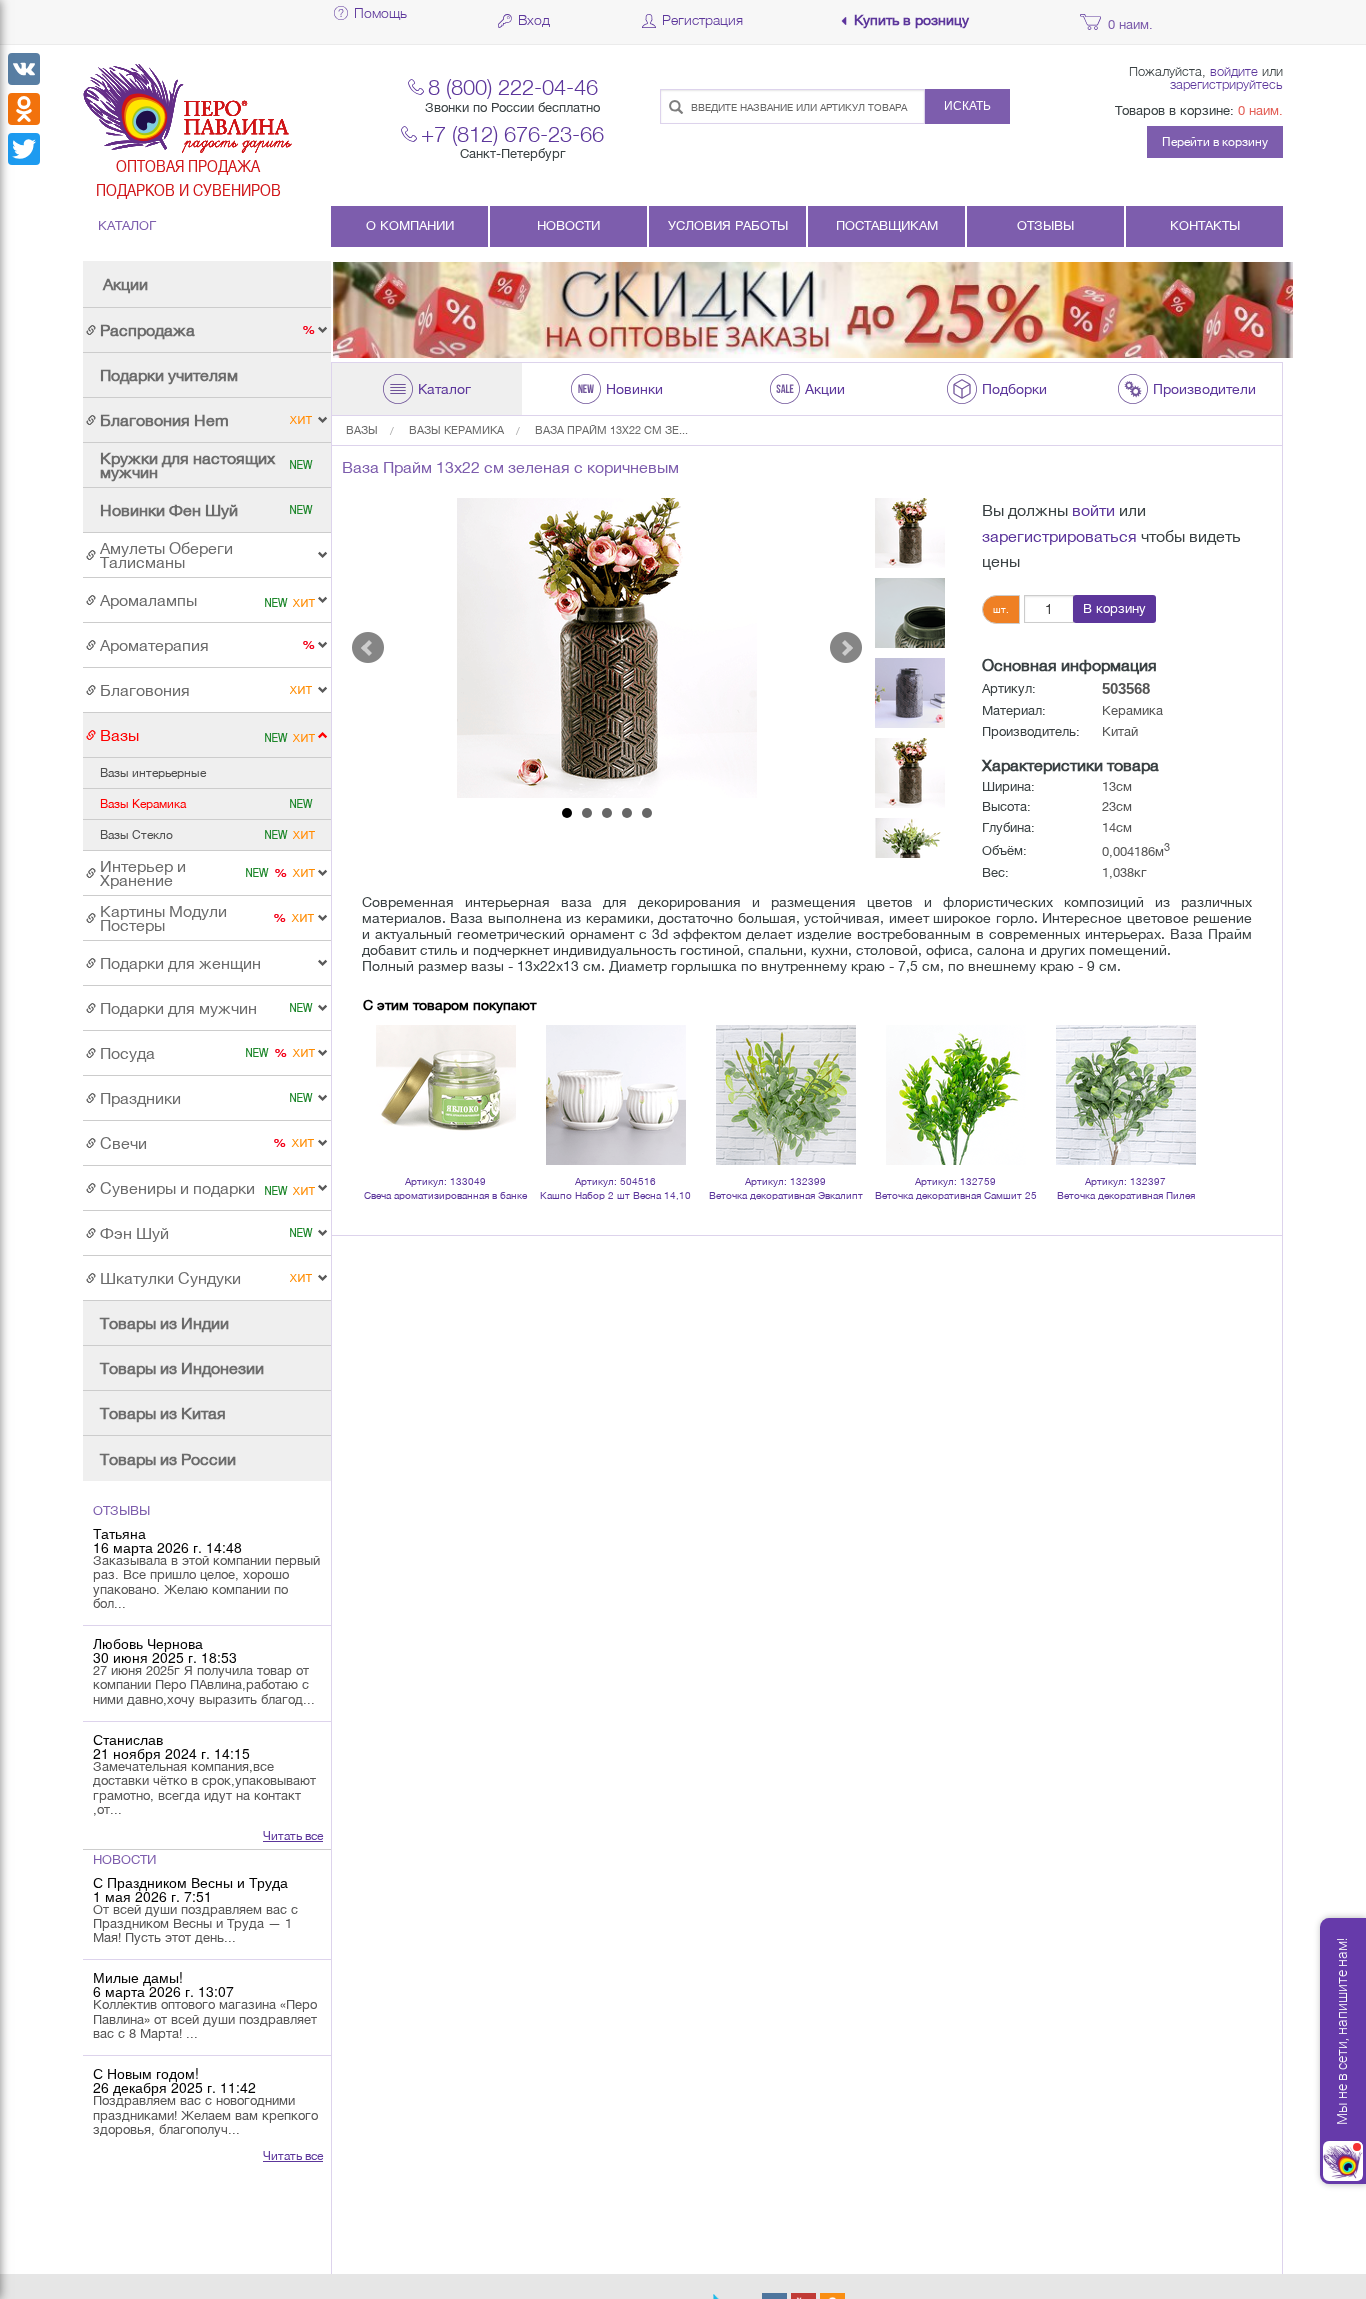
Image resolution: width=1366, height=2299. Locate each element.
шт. (1001, 609)
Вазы (362, 430)
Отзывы (1045, 225)
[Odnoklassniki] (24, 109)
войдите (1234, 71)
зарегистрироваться (1059, 536)
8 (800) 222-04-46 (513, 86)
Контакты (1205, 225)
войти (1093, 510)
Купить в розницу (911, 20)
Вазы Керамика (456, 430)
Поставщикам (887, 225)
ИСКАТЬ (967, 106)
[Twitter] (24, 149)
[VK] (24, 69)
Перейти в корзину (1215, 142)
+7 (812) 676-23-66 (512, 133)
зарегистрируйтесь (1226, 84)
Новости (568, 225)
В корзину (1114, 608)
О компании (410, 225)
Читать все (293, 1836)
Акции (125, 284)
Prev (368, 648)
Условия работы (728, 225)
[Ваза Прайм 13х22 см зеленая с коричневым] (607, 648)
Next (846, 648)
